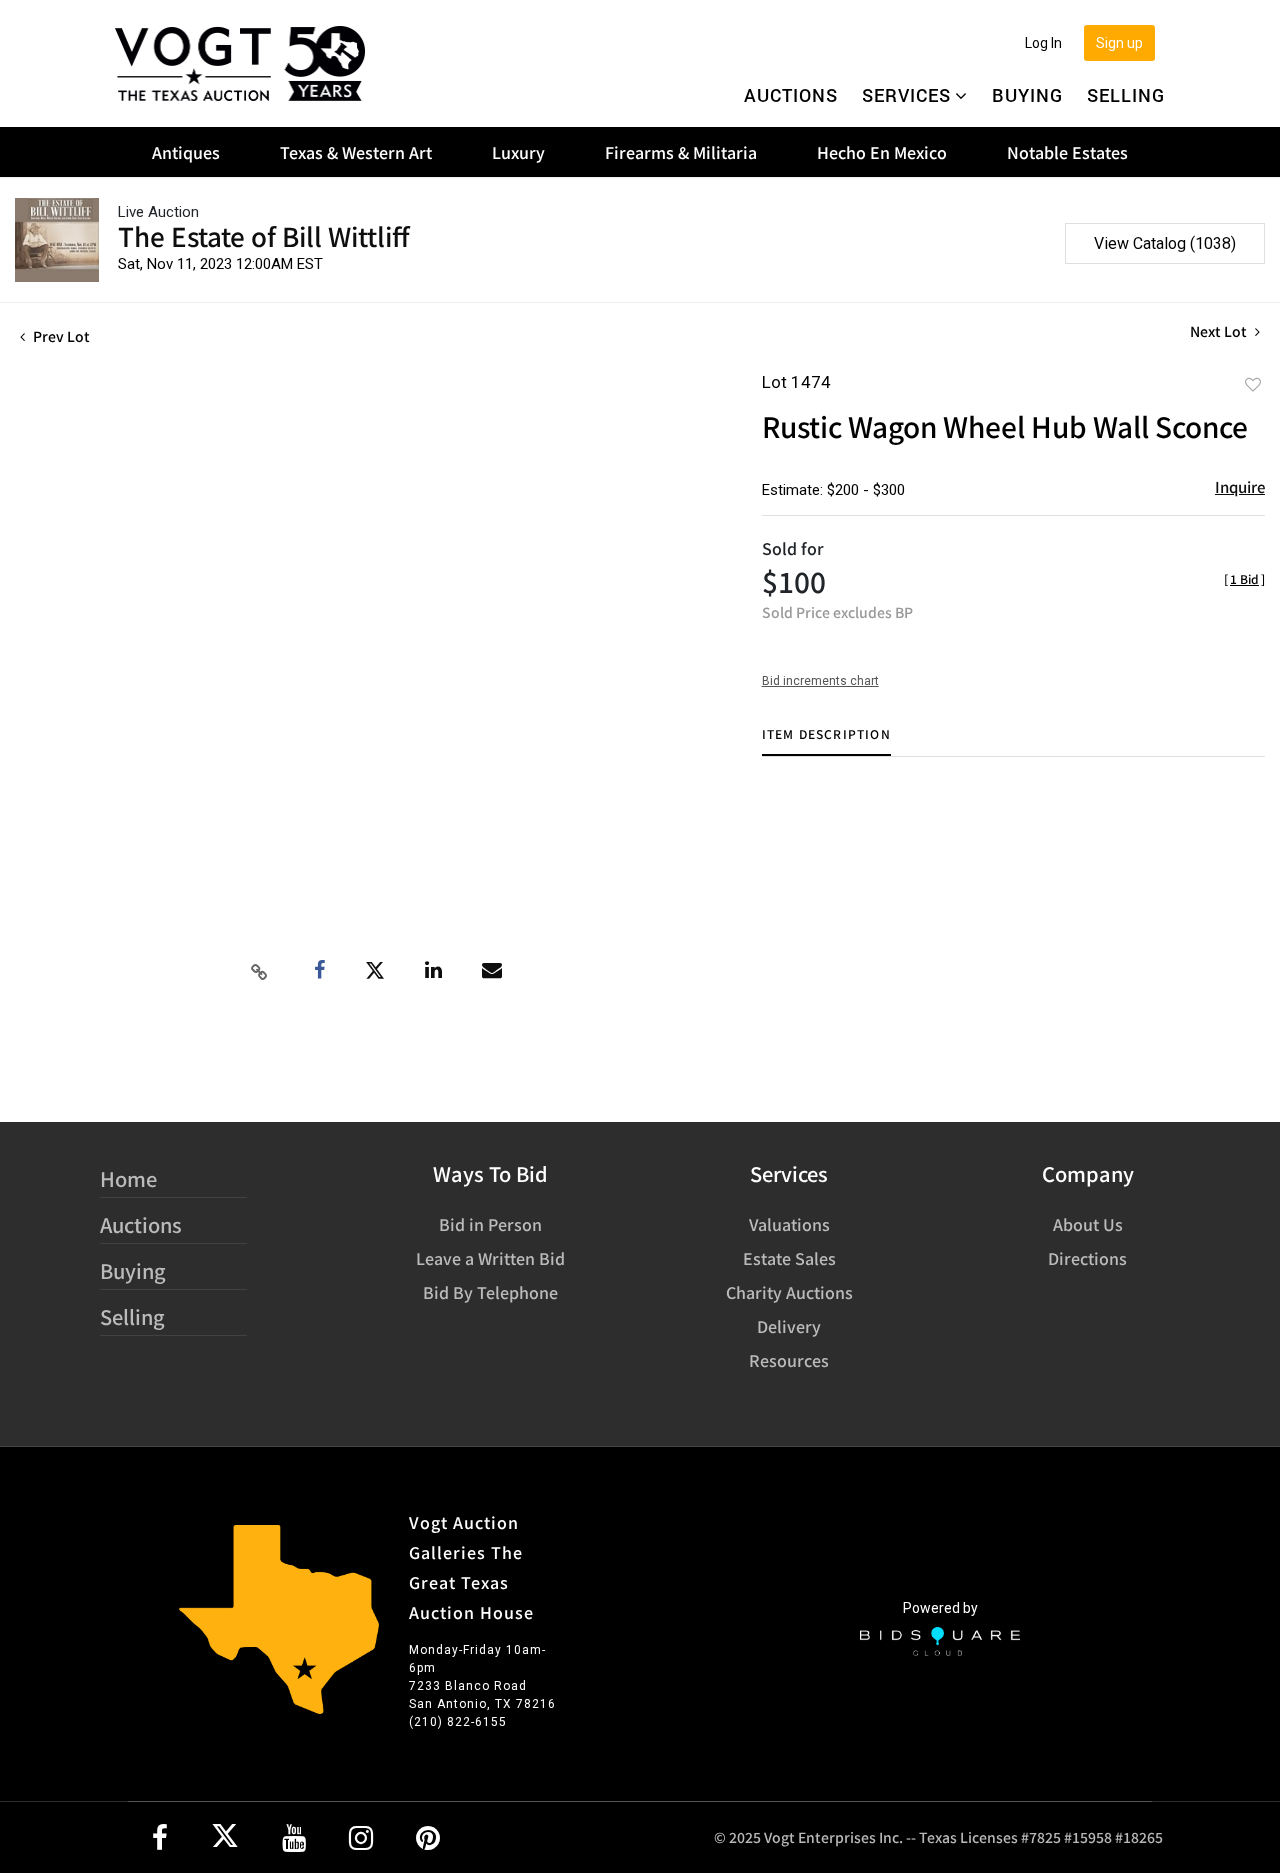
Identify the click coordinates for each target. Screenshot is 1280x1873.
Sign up (1119, 43)
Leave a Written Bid (490, 1258)
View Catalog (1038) (1165, 243)
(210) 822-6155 (458, 1722)
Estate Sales (789, 1258)
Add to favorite (1253, 384)
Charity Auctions (789, 1292)
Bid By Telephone (490, 1292)
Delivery (789, 1326)
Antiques (186, 152)
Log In (1043, 43)
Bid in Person (490, 1224)
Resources (789, 1360)
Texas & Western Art (356, 152)
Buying (1027, 95)
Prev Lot (60, 336)
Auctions (791, 95)
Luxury (518, 152)
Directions (1087, 1258)
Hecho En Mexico (882, 152)
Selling (1126, 95)
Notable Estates (1067, 152)
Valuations (789, 1224)
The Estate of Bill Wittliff (264, 235)
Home (128, 1178)
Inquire (1240, 486)
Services (906, 95)
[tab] (826, 741)
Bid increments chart (820, 681)
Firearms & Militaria (681, 152)
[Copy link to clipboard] (259, 971)
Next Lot (1220, 331)
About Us (1088, 1224)
